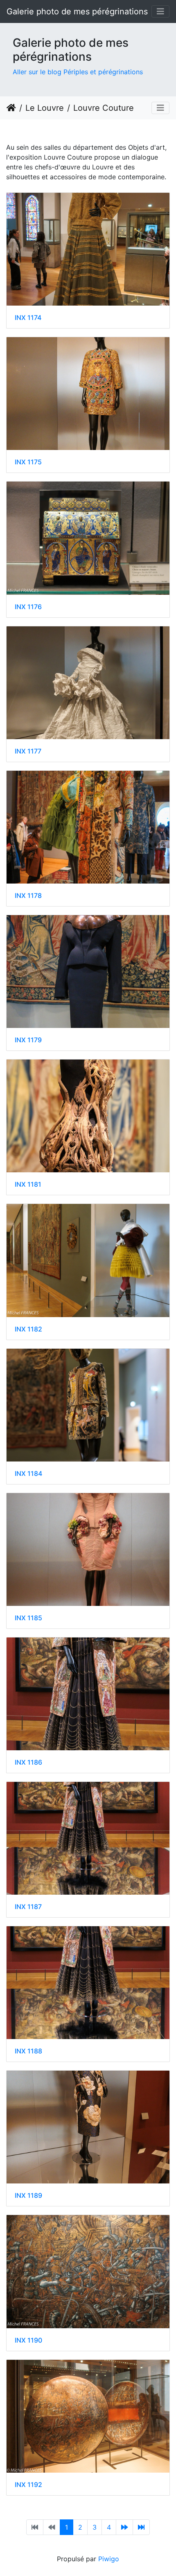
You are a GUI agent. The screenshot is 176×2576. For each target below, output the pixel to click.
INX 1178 (28, 896)
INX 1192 (28, 2485)
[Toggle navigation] (160, 11)
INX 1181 (28, 1184)
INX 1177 (28, 751)
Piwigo (109, 2559)
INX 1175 (28, 462)
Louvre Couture (104, 108)
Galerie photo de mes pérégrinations (77, 11)
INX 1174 (28, 318)
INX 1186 (28, 1762)
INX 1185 (28, 1618)
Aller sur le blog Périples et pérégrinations (78, 72)
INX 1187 (28, 1907)
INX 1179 (28, 1040)
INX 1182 (28, 1329)
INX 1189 (28, 2196)
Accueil (11, 108)
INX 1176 (28, 607)
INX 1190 (28, 2340)
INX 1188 (28, 2051)
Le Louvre (45, 108)
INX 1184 (28, 1474)
